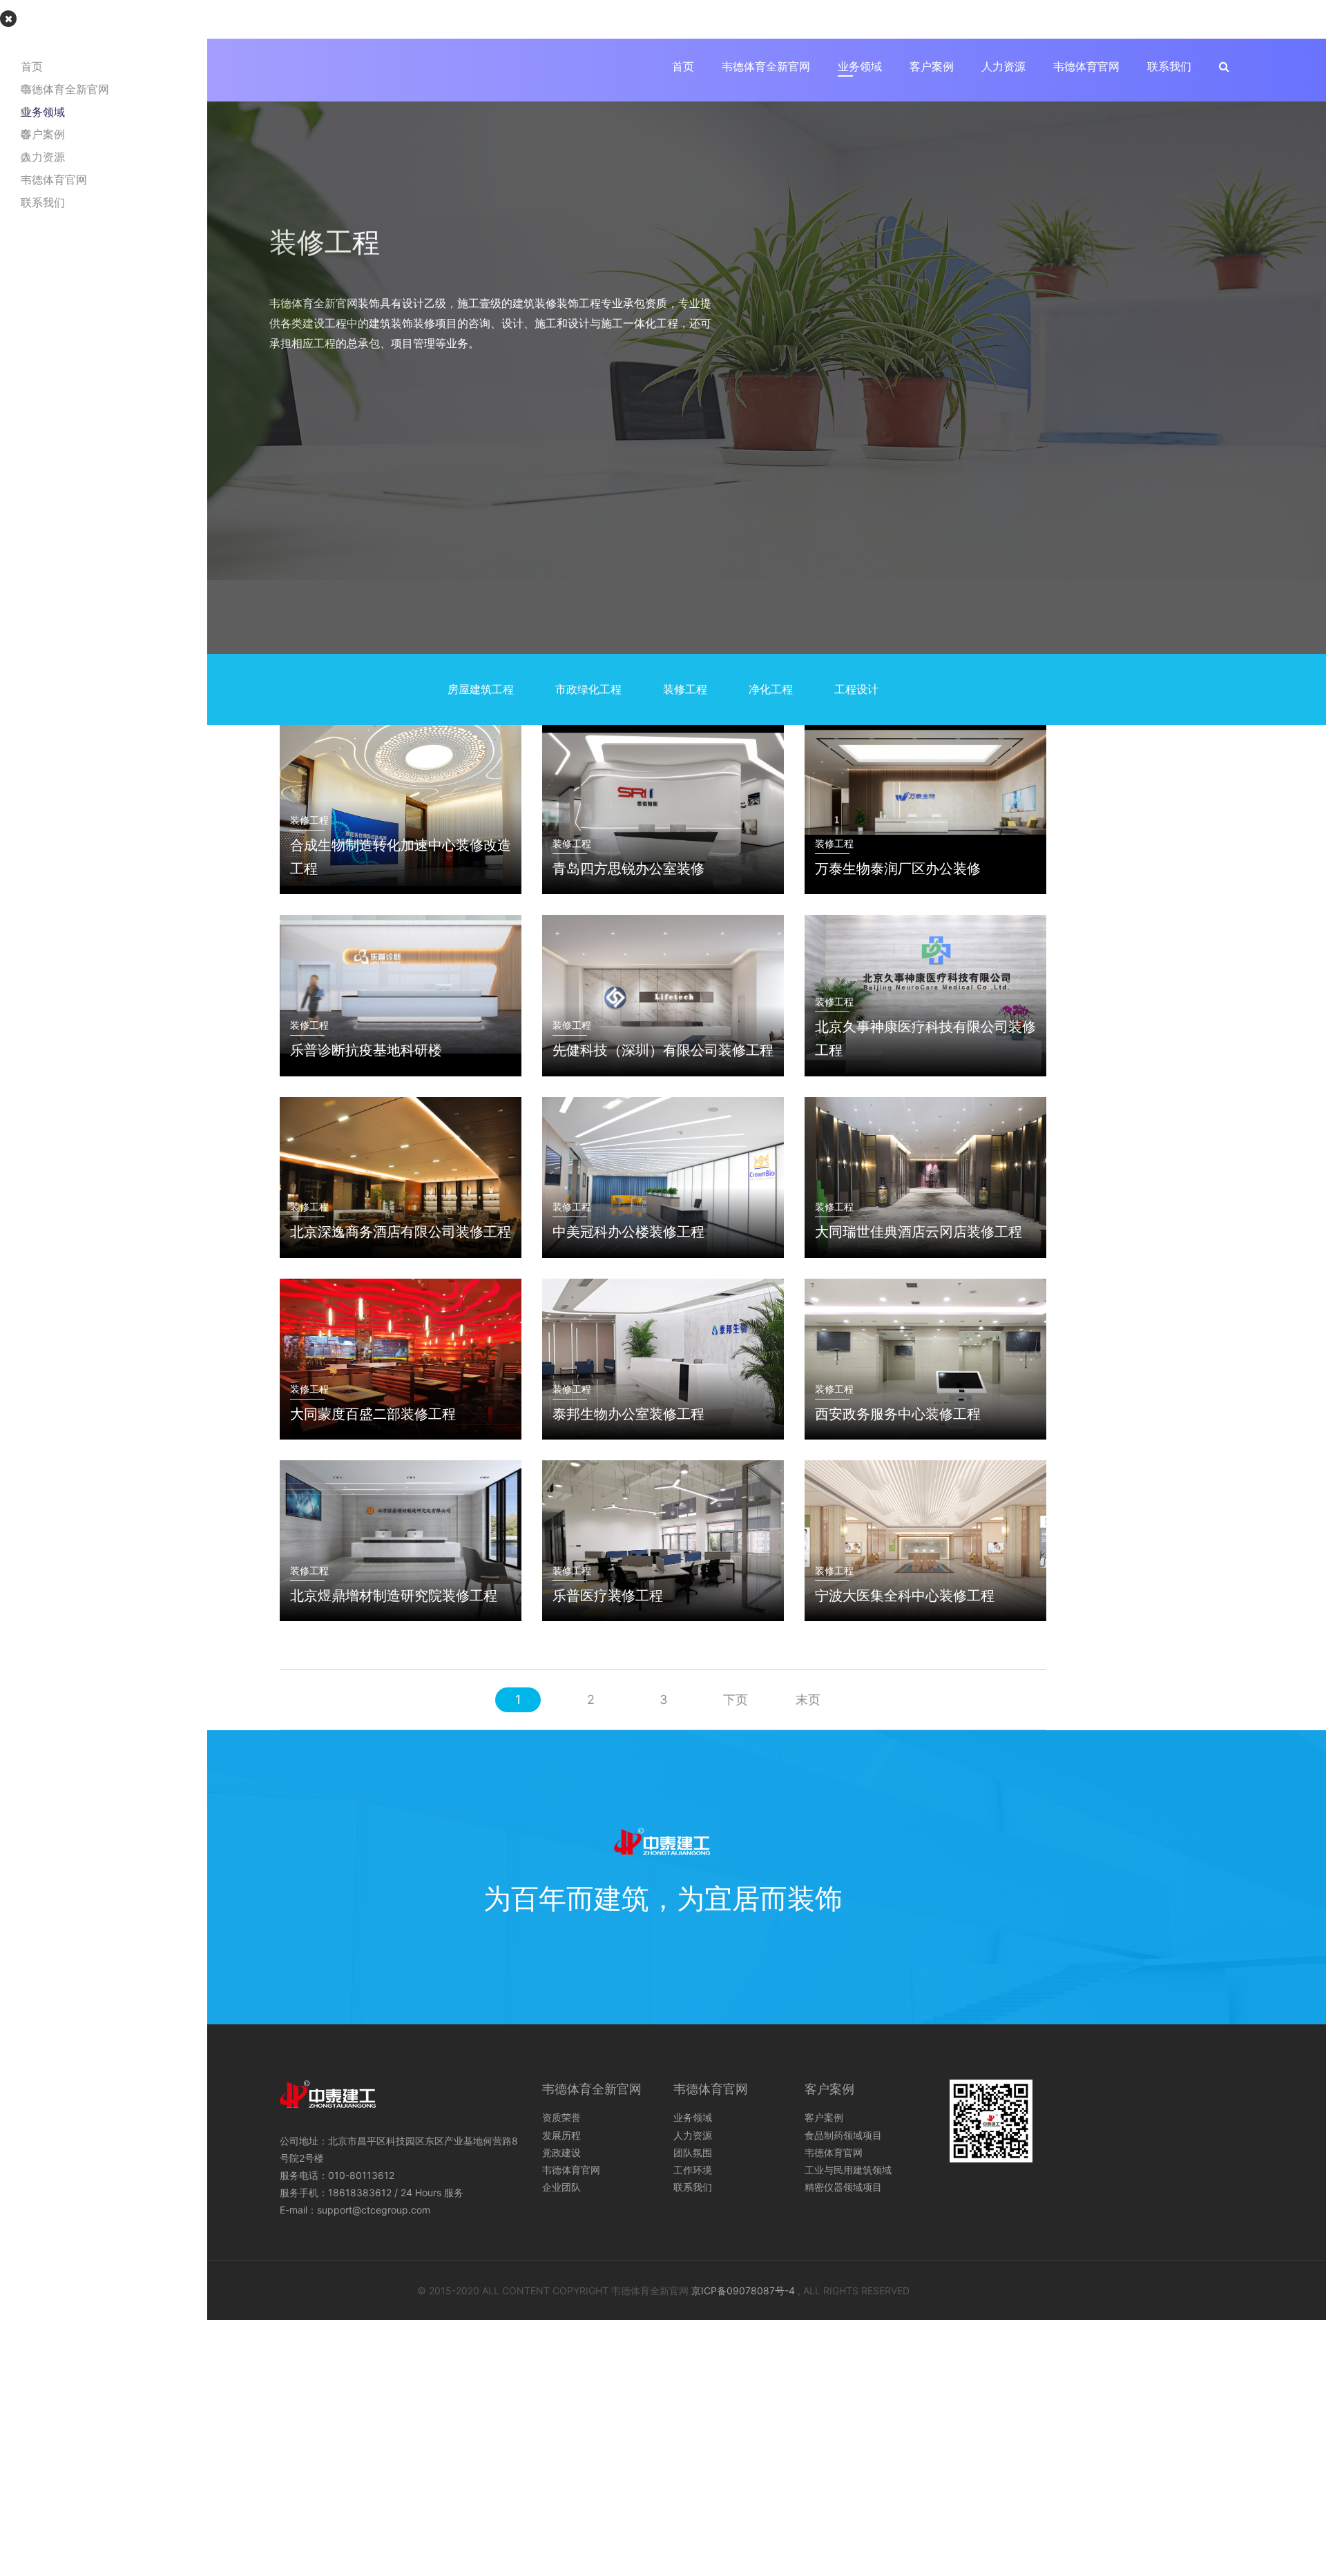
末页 (808, 1699)
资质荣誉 (561, 2117)
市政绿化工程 (588, 689)
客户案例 (932, 66)
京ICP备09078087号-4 (743, 2291)
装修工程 (685, 689)
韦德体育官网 (1086, 66)
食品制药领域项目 (843, 2135)
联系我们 (1169, 66)
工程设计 (856, 689)
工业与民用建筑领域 (848, 2170)
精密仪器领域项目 (843, 2187)
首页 (683, 66)
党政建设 (561, 2152)
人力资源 (1003, 66)
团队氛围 (693, 2152)
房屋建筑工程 (481, 689)
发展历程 (561, 2135)
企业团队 (561, 2187)
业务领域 (860, 66)
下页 (736, 1699)
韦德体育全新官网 (766, 66)
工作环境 (693, 2170)
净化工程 (771, 689)
